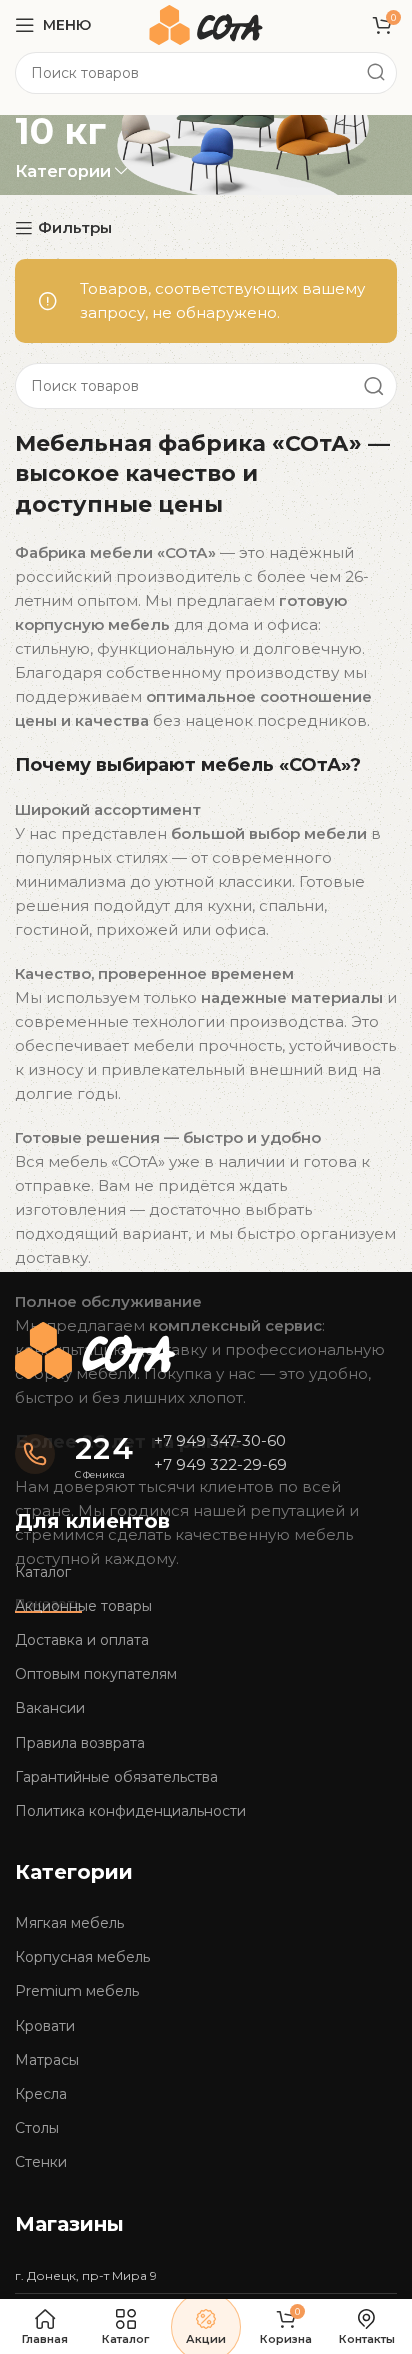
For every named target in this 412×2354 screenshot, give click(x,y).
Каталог (43, 1572)
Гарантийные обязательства (116, 1777)
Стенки (41, 2162)
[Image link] (95, 1348)
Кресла (41, 2094)
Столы (37, 2128)
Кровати (45, 2026)
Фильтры (75, 228)
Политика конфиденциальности (130, 1811)
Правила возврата (80, 1743)
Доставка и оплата (82, 1640)
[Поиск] (376, 73)
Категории (63, 171)
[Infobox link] (74, 1455)
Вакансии (50, 1708)
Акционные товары (83, 1606)
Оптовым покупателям (96, 1674)
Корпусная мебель (82, 1957)
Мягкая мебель (69, 1923)
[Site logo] (206, 23)
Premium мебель (77, 1991)
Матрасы (47, 2060)
